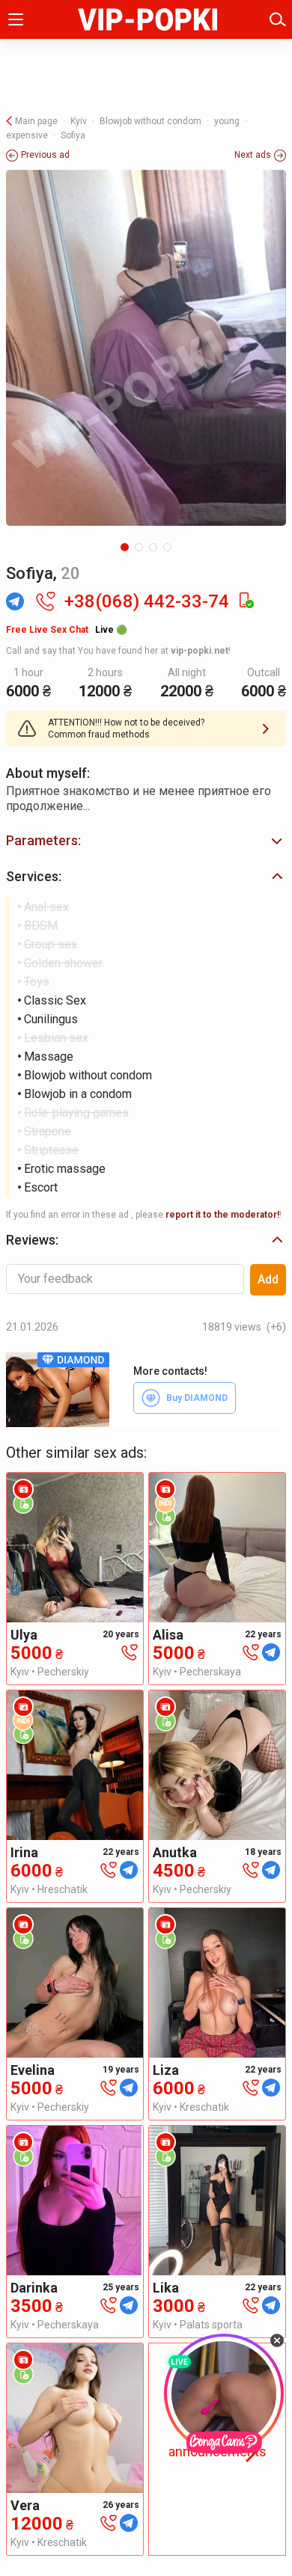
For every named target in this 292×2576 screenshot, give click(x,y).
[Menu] (16, 19)
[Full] (146, 348)
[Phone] (130, 1651)
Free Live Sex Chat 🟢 (67, 630)
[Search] (278, 19)
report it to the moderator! (222, 1215)
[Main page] (147, 19)
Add (268, 1279)
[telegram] (271, 1651)
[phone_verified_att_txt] (246, 601)
